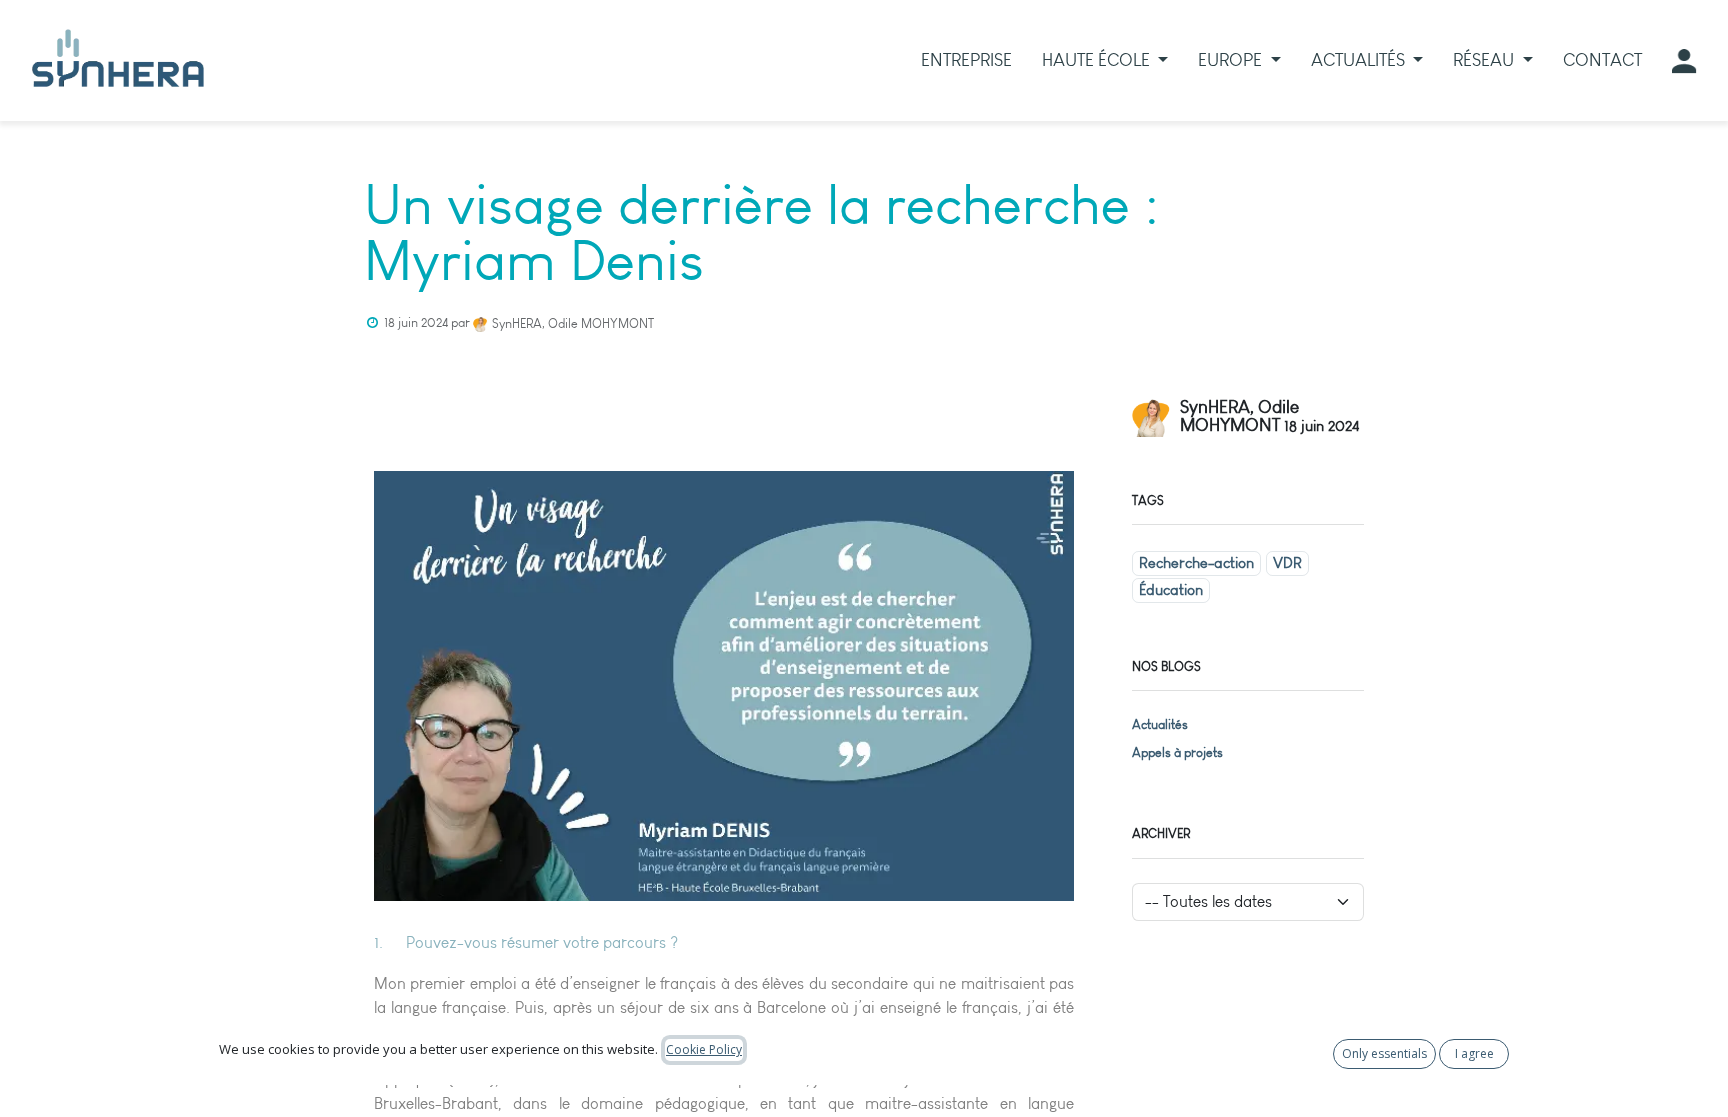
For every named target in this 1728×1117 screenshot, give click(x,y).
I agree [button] (1474, 1053)
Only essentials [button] (1384, 1053)
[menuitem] (966, 60)
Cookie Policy (704, 1049)
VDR (1287, 563)
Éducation (1171, 590)
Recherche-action (1196, 563)
